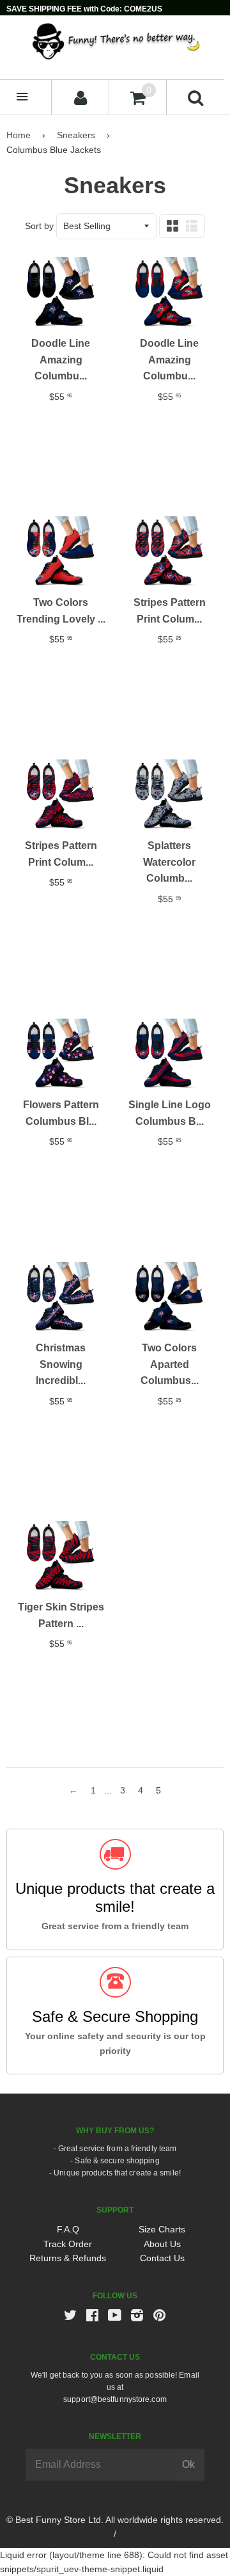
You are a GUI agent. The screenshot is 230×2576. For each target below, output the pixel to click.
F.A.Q (68, 2229)
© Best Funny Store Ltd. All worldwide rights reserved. (115, 2520)
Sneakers (76, 135)
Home (19, 135)
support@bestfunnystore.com (115, 2399)
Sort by (39, 226)
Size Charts (162, 2229)
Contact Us (162, 2258)
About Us (162, 2244)
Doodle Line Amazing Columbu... (61, 360)
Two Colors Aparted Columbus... (170, 1364)
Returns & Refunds (68, 2258)
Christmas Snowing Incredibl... (61, 1364)
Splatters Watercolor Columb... (169, 862)
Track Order (68, 2244)
